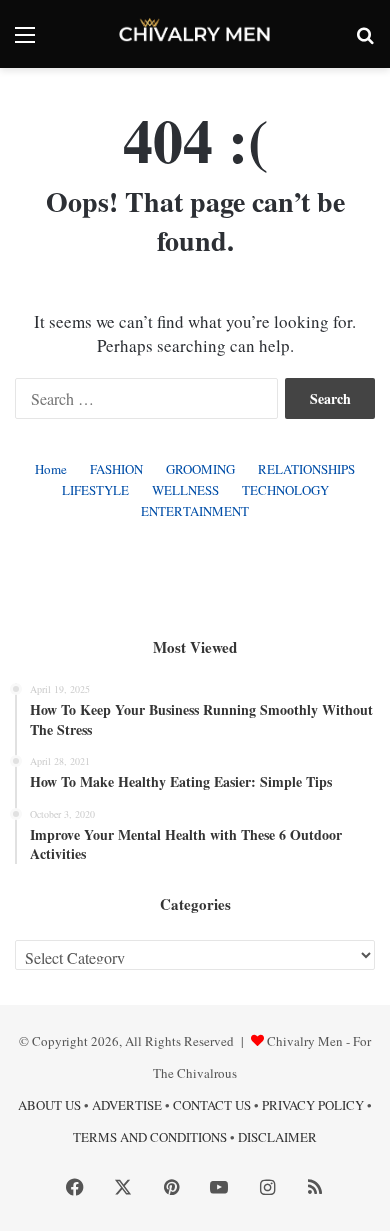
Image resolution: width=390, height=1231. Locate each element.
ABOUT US (49, 1105)
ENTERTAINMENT (195, 511)
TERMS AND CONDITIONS (150, 1137)
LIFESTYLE (95, 490)
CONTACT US (212, 1105)
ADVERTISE (127, 1105)
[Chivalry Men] (195, 34)
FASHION (116, 469)
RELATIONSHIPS (306, 469)
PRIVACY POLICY (313, 1105)
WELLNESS (185, 490)
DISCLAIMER (277, 1137)
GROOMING (200, 469)
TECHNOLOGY (285, 490)
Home (51, 469)
